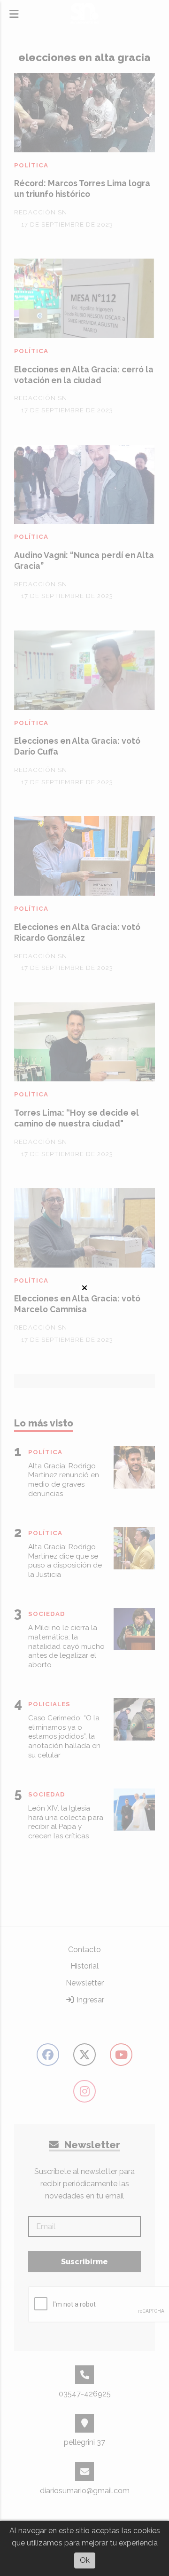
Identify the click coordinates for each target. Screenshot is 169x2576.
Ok (85, 2560)
